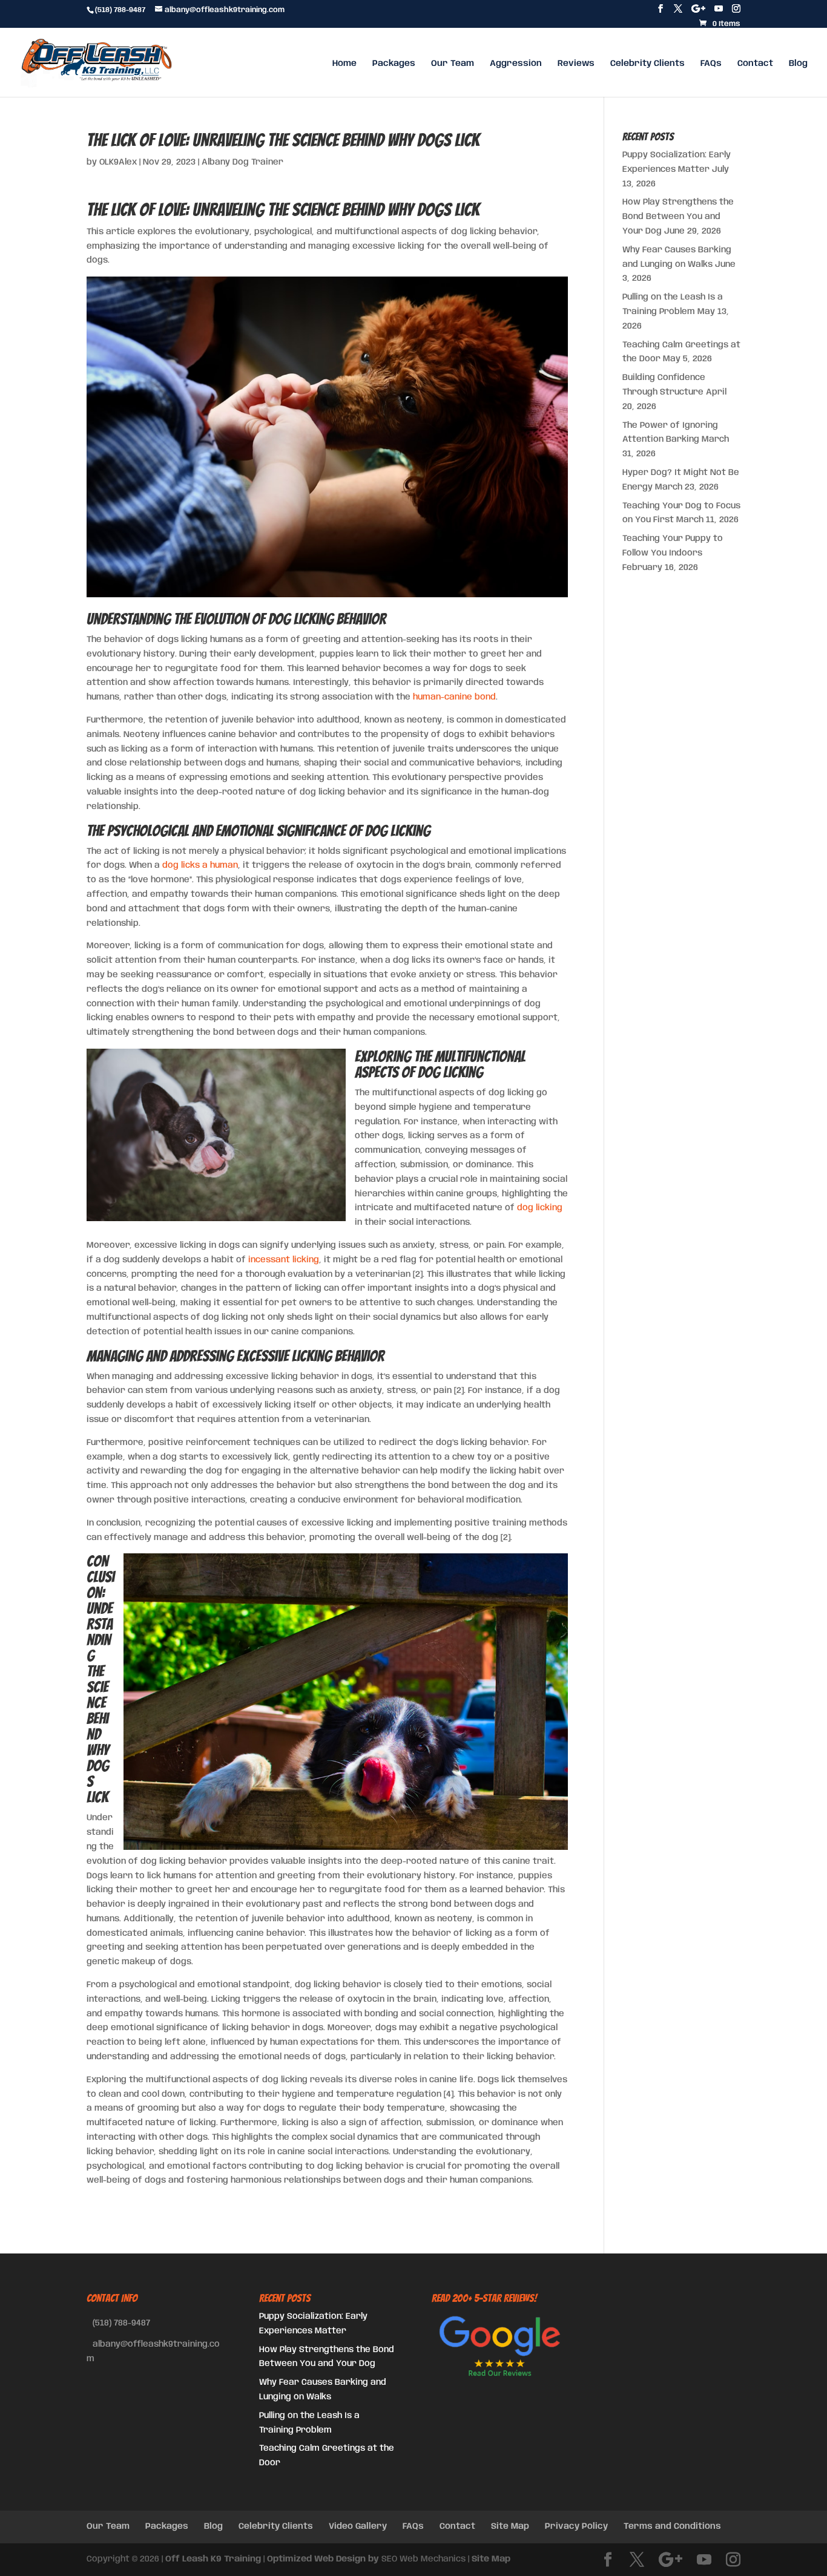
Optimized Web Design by (323, 2559)
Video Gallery (358, 2526)
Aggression (516, 64)
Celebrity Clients (647, 64)
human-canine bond (454, 697)
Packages (394, 64)
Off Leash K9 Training (213, 2559)
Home (344, 64)
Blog (798, 64)
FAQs (711, 64)
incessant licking (284, 1260)
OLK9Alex (118, 162)
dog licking (540, 1208)
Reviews (576, 64)
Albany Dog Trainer (242, 162)
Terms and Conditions (672, 2526)
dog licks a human (200, 865)
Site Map (510, 2526)
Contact (755, 64)
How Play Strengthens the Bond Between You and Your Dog (678, 217)
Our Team (453, 64)
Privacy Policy (576, 2526)
